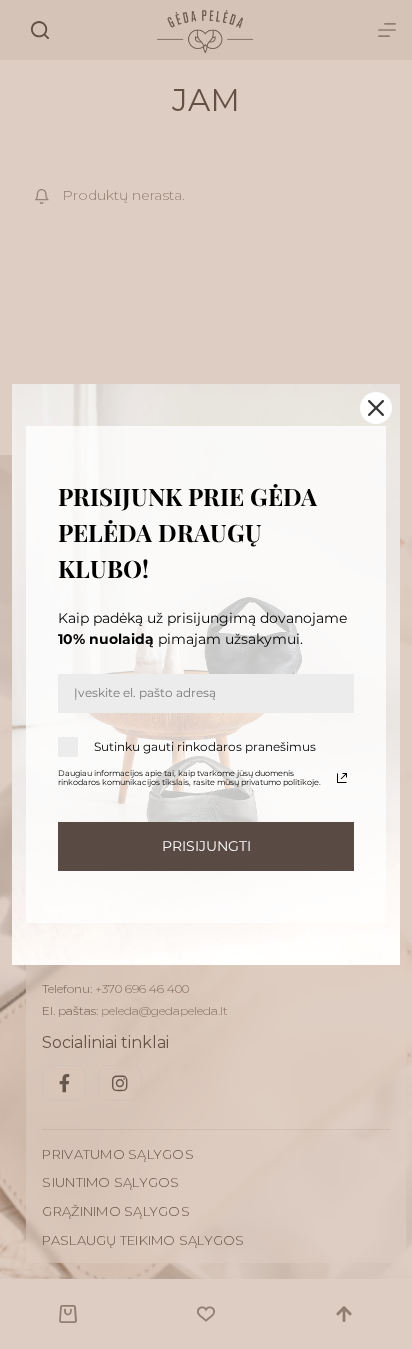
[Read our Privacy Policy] (342, 778)
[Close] (376, 408)
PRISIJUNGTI (206, 846)
